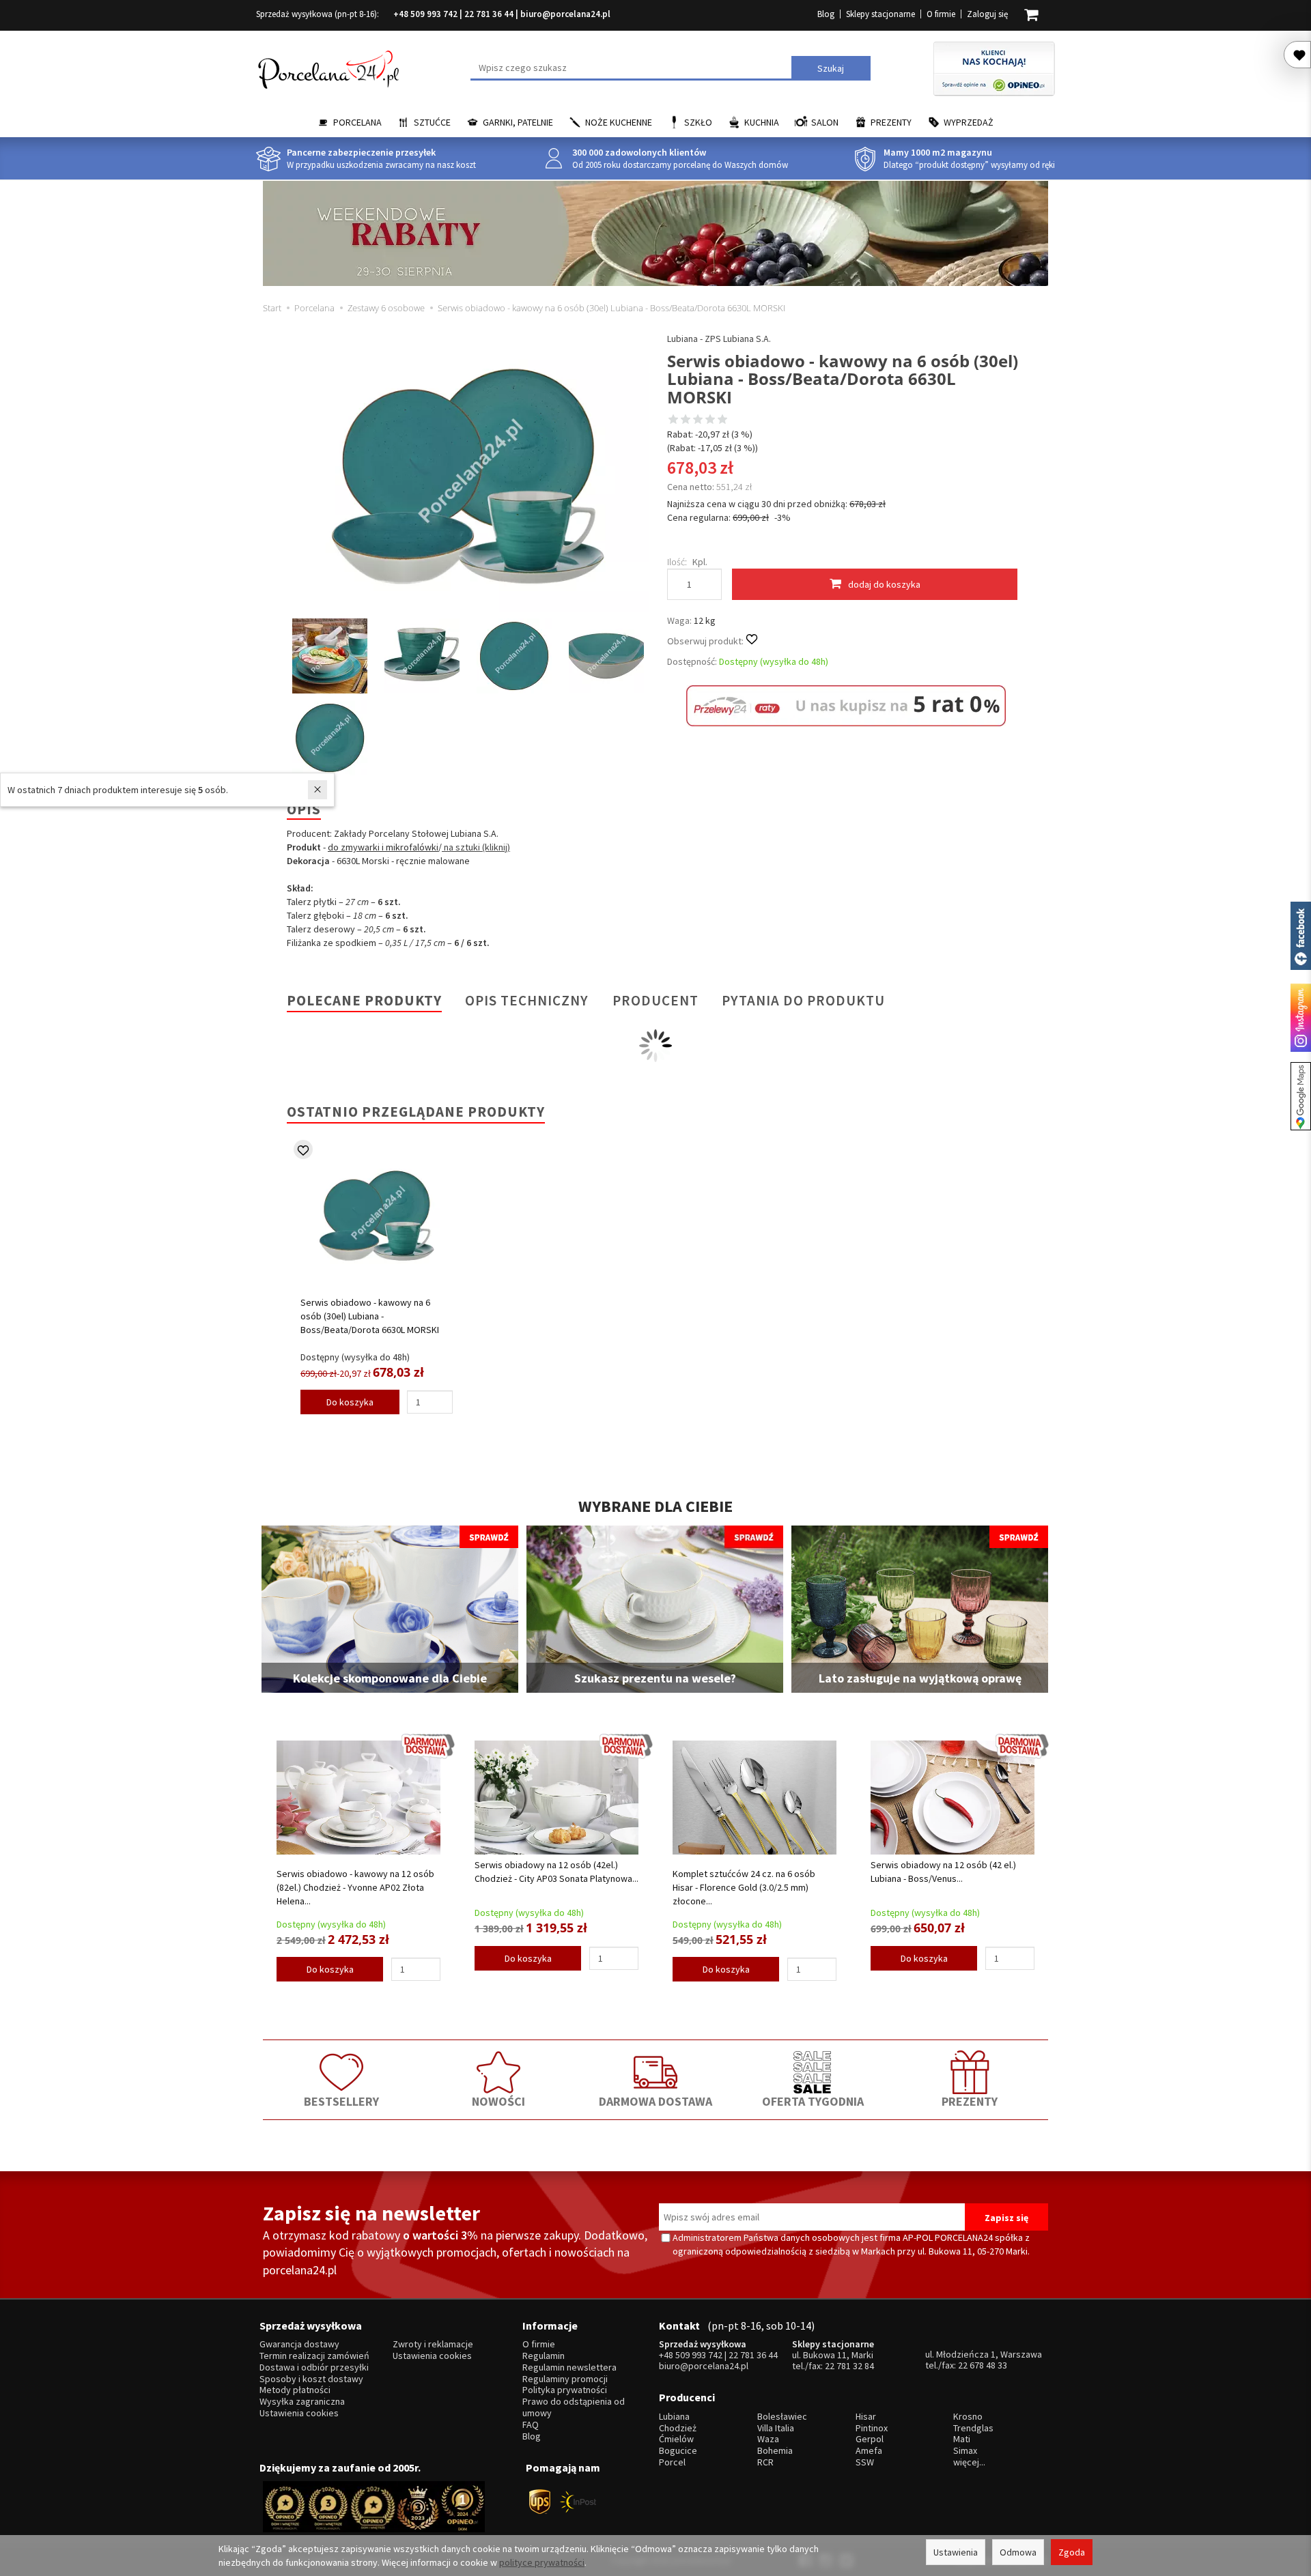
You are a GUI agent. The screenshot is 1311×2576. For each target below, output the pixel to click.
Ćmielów (676, 2439)
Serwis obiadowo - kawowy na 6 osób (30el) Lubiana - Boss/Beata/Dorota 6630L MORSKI (370, 1316)
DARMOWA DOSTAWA (655, 2101)
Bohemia (775, 2451)
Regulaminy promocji (565, 2379)
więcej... (969, 2462)
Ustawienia (956, 2552)
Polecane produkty (364, 1000)
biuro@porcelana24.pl (565, 14)
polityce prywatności (542, 2562)
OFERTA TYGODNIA (813, 2101)
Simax (965, 2451)
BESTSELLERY (341, 2101)
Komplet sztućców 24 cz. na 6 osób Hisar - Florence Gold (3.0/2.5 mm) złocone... (744, 1887)
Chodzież (678, 2428)
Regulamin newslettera (569, 2367)
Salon (825, 122)
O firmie (941, 14)
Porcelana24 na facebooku (1301, 936)
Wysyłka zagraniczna (302, 2402)
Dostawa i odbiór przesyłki (314, 2367)
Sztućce (432, 122)
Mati (962, 2439)
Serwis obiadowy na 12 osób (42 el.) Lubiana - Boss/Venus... (943, 1872)
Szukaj (831, 68)
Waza (768, 2439)
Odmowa (1018, 2552)
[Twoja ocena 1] (673, 420)
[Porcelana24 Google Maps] (1301, 1096)
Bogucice (678, 2451)
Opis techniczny (527, 1000)
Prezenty (891, 122)
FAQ (531, 2425)
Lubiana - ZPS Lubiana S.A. (719, 339)
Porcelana (357, 122)
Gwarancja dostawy (299, 2344)
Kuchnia (762, 122)
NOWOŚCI (498, 2101)
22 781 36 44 (489, 14)
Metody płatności (295, 2390)
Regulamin (544, 2356)
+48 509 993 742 (425, 14)
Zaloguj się (987, 14)
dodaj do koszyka (884, 584)
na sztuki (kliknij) (476, 847)
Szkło (698, 122)
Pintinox (872, 2428)
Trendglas (973, 2428)
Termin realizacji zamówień (314, 2356)
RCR (765, 2462)
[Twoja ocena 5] (722, 420)
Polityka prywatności (565, 2390)
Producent (655, 1000)
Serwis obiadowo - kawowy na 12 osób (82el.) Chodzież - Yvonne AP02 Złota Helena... (355, 1887)
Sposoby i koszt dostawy (311, 2379)
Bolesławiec (782, 2417)
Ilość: (677, 562)
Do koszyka (350, 1402)
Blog (826, 14)
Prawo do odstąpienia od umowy (574, 2407)
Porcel (672, 2462)
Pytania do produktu (803, 1000)
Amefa (869, 2451)
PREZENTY (970, 2101)
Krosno (968, 2417)
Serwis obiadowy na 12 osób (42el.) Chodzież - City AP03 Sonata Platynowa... (556, 1872)
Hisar (866, 2417)
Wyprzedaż (969, 122)
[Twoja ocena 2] (686, 420)
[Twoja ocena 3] (698, 420)
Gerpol (870, 2439)
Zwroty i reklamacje (433, 2344)
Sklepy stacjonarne (880, 14)
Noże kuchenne (619, 122)
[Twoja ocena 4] (710, 420)
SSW (865, 2462)
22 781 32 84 (849, 2366)
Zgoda (1072, 2552)
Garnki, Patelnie (518, 122)
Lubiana (674, 2417)
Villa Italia (776, 2428)
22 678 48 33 (983, 2365)
